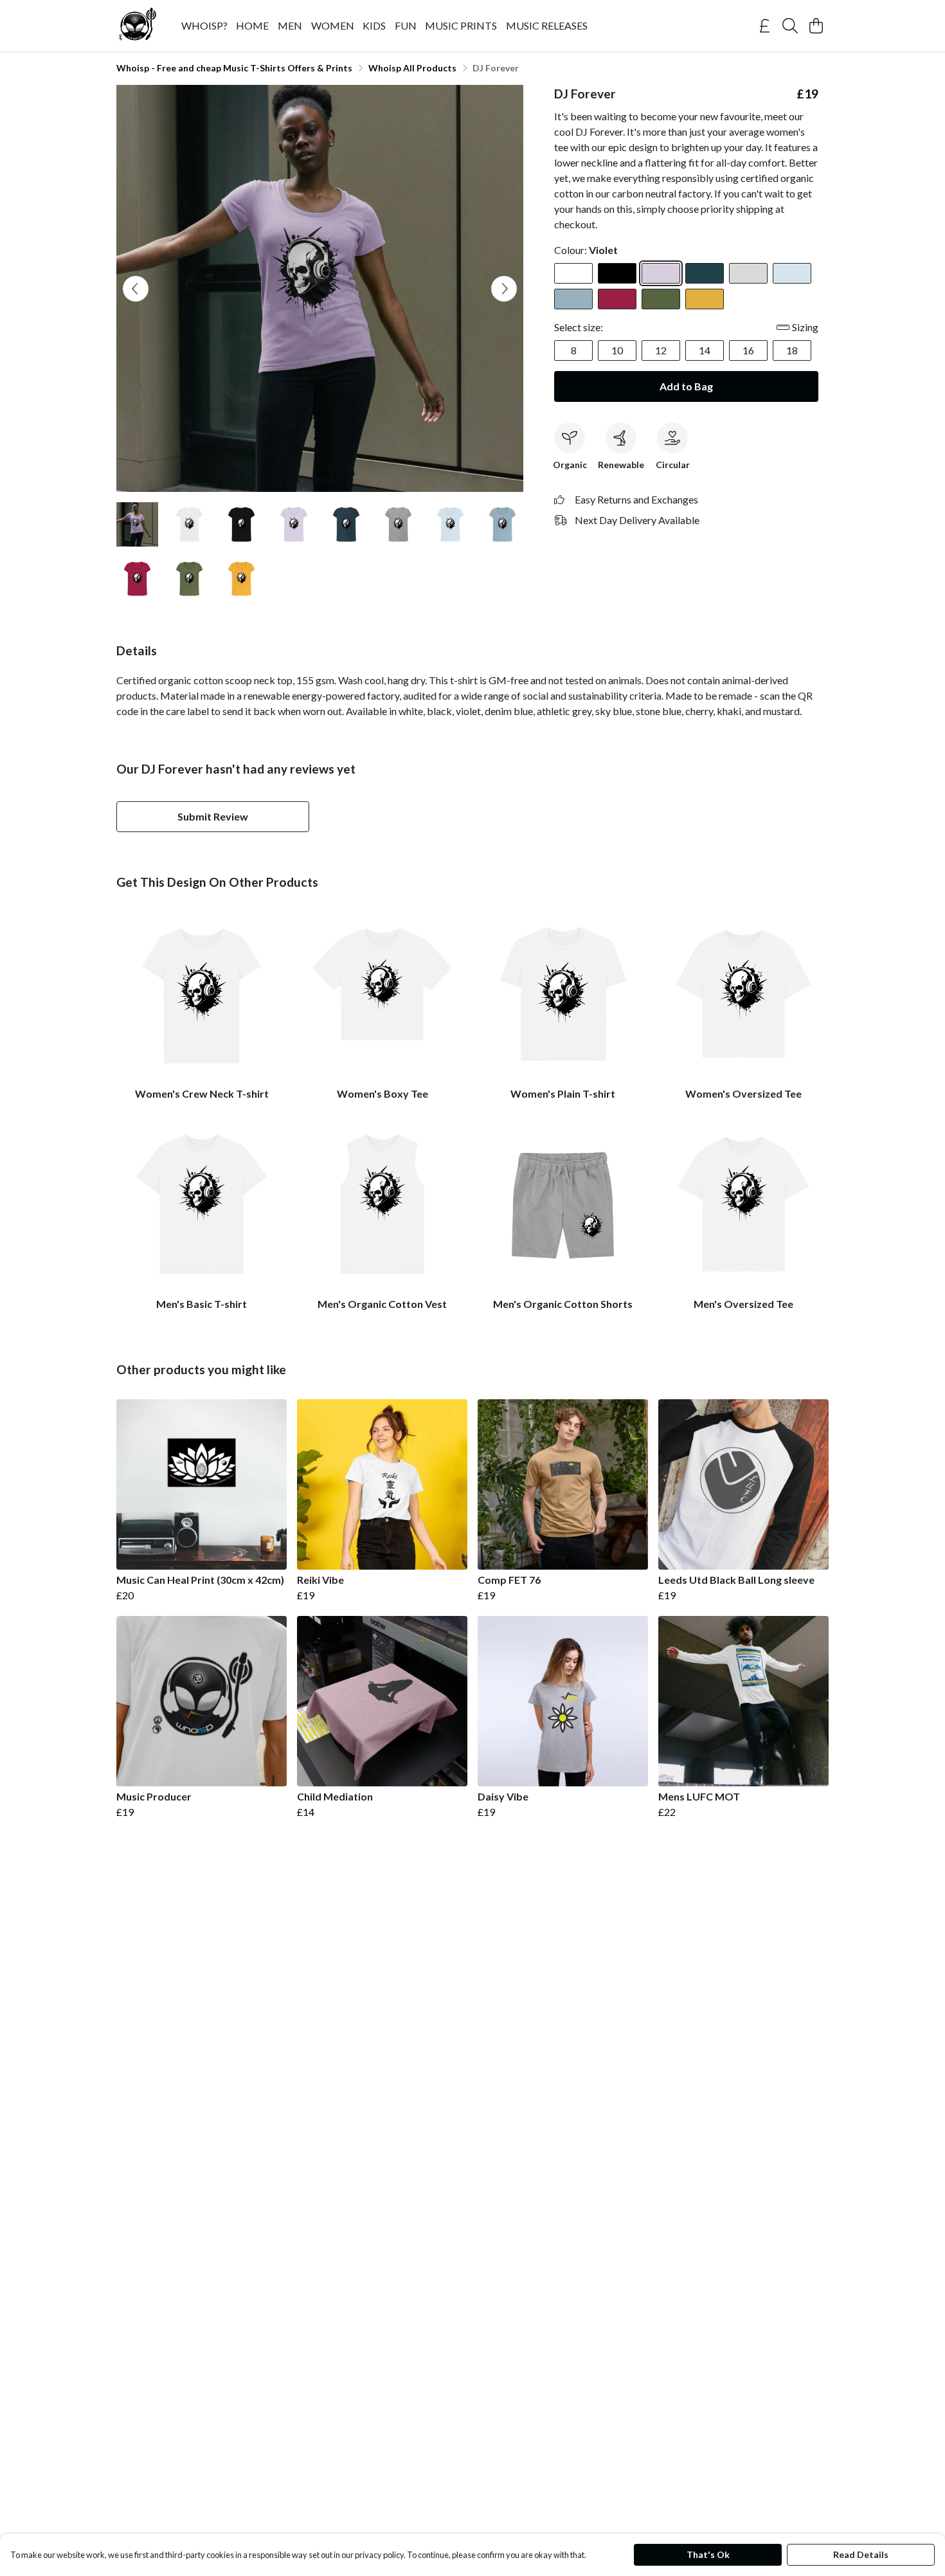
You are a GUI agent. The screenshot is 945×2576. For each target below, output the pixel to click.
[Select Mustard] (705, 299)
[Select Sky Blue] (792, 273)
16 (748, 350)
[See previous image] (136, 289)
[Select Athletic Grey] (748, 273)
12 (661, 350)
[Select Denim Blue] (705, 273)
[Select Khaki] (661, 299)
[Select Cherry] (617, 299)
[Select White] (573, 273)
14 (705, 350)
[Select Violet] (661, 273)
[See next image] (504, 289)
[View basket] (816, 26)
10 (617, 350)
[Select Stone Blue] (573, 299)
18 (792, 350)
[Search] (790, 26)
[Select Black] (617, 273)
